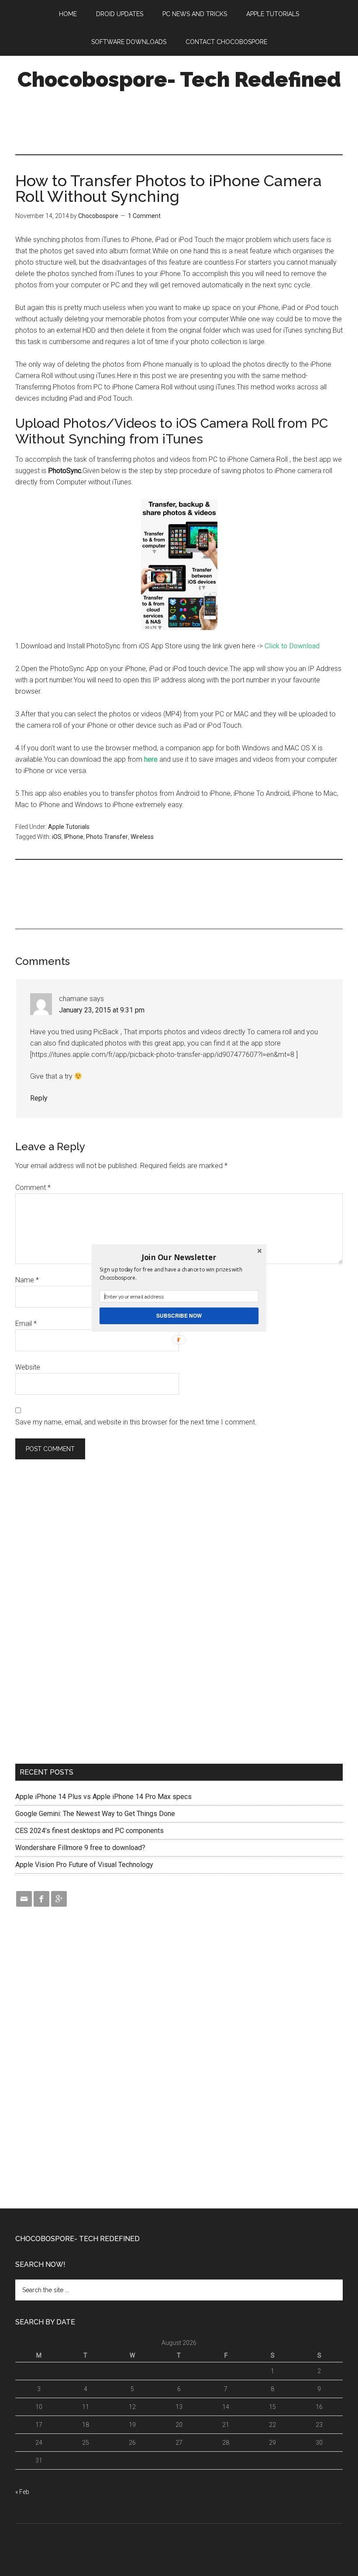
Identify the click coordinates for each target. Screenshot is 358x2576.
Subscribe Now (179, 1316)
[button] (179, 1257)
